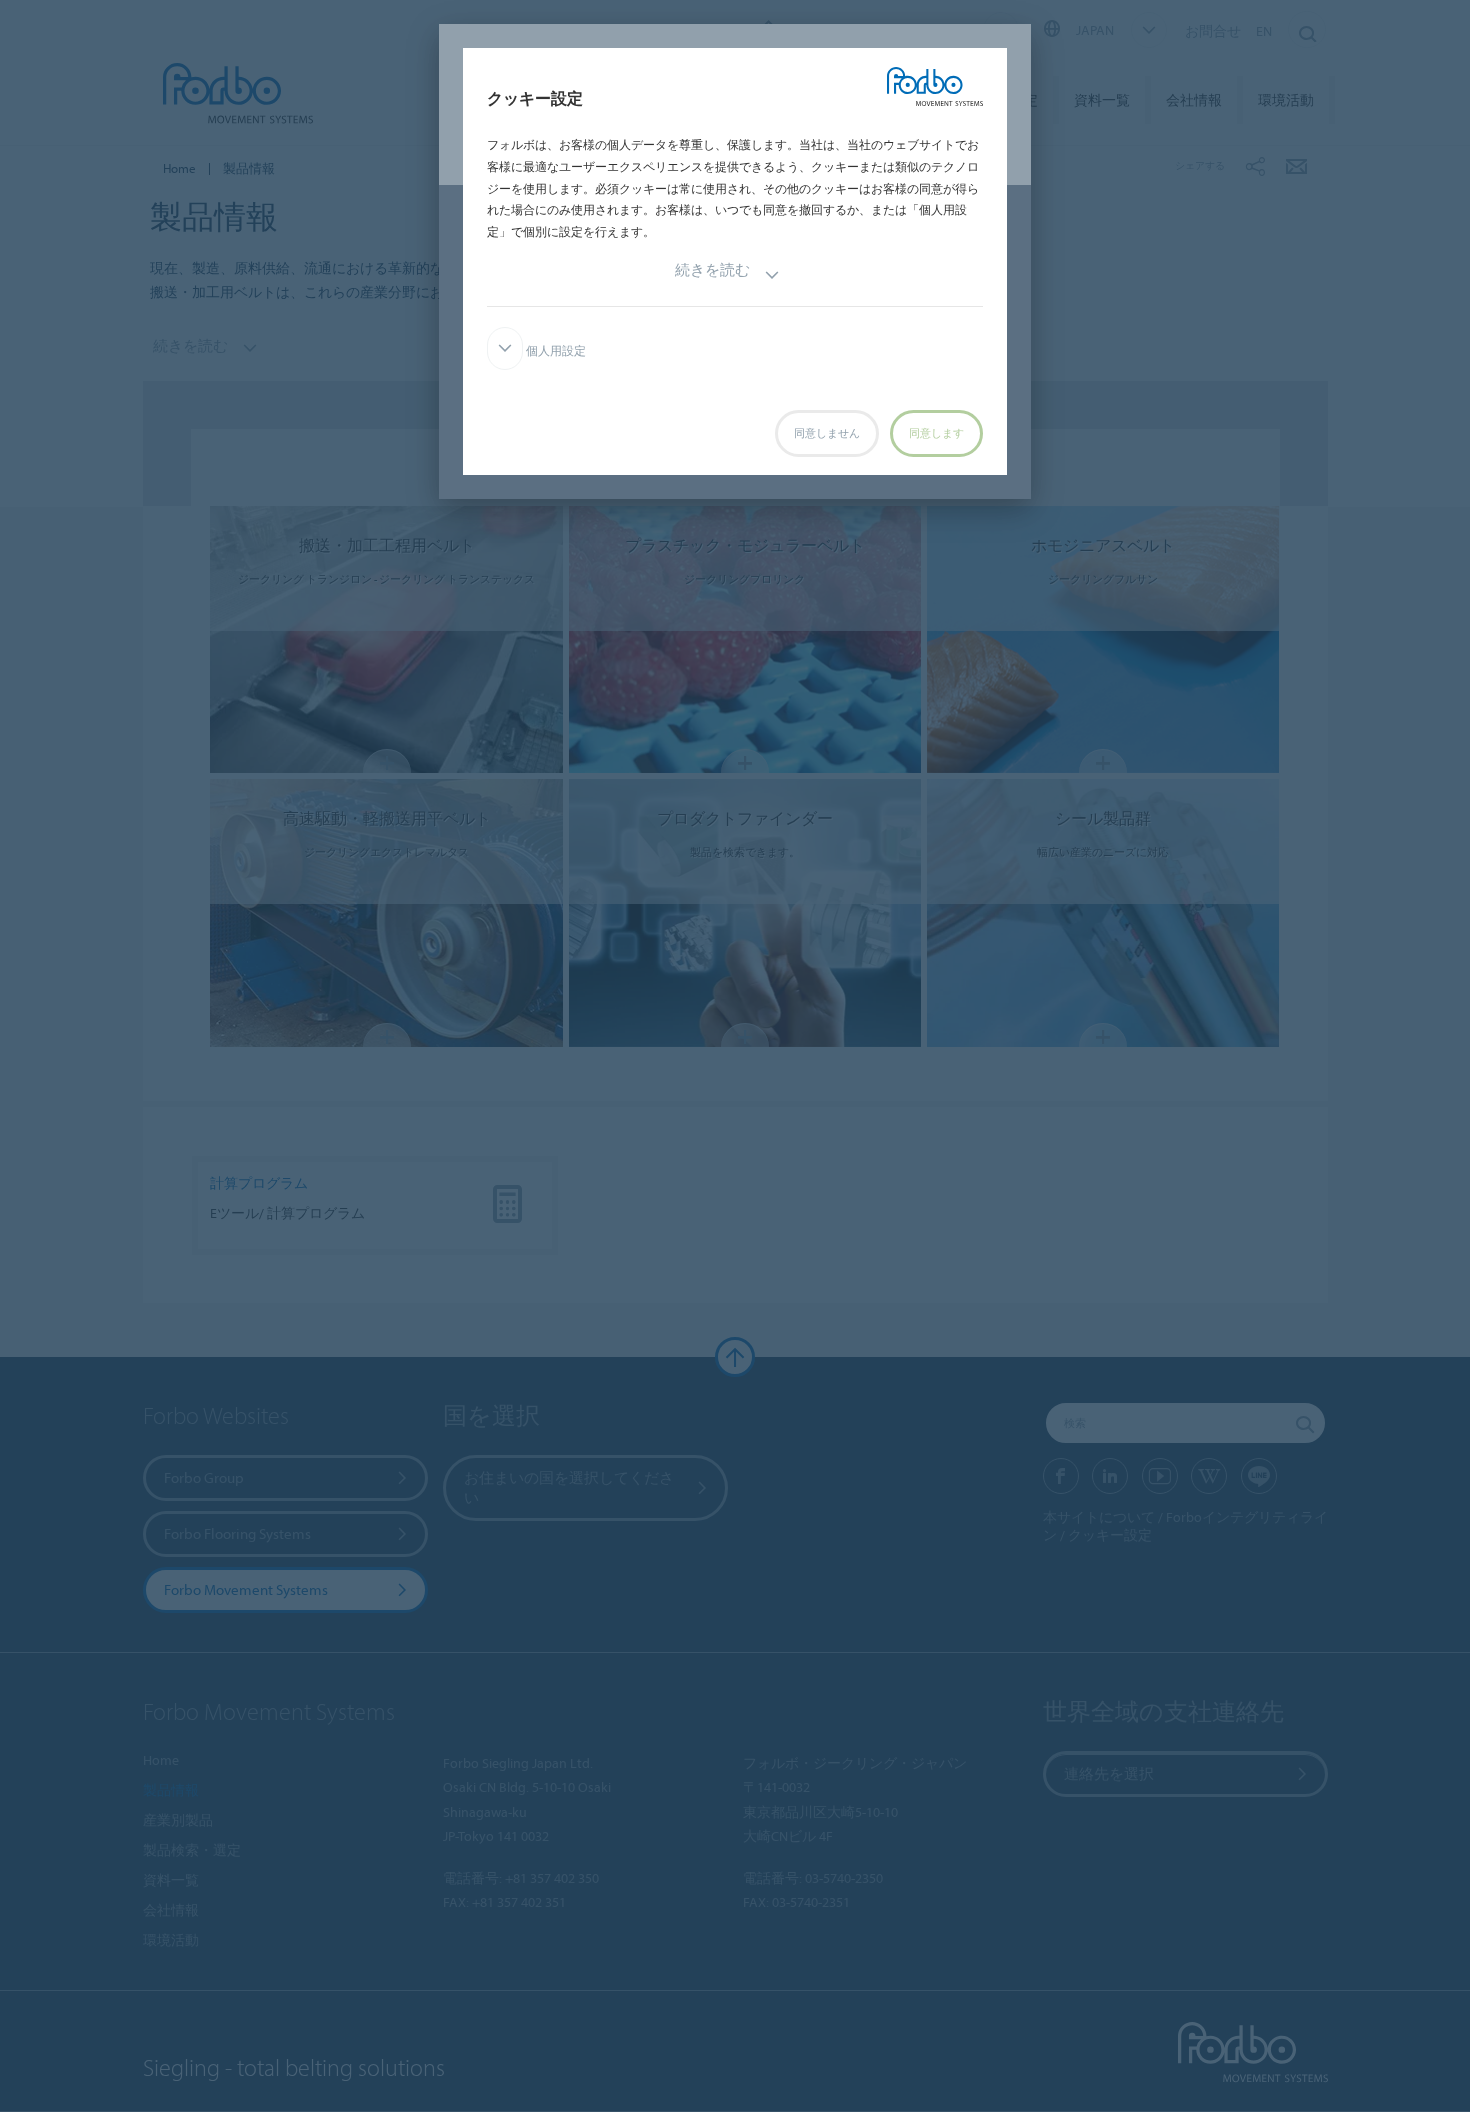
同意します (936, 433)
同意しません (827, 433)
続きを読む (712, 269)
